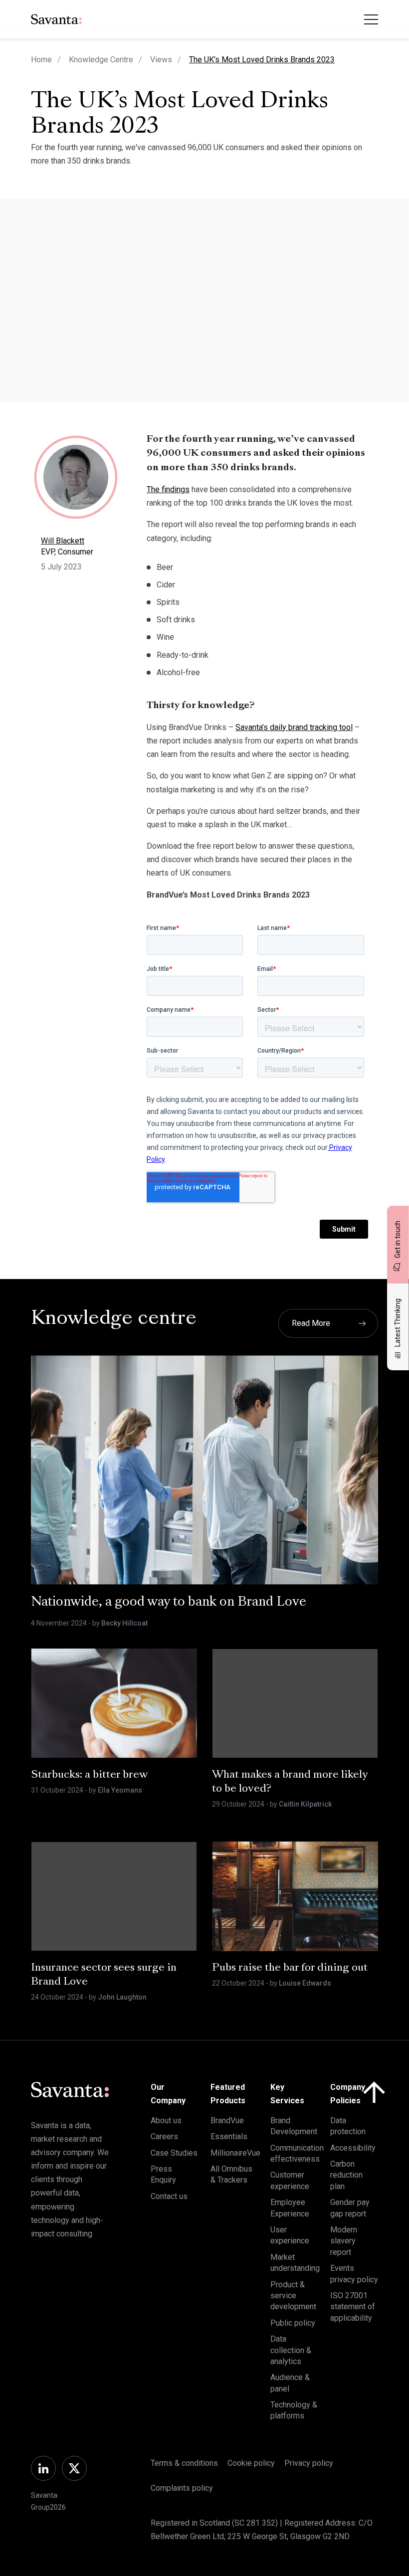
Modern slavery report (344, 2241)
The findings (168, 489)
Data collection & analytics (291, 2350)
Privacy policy (309, 2463)
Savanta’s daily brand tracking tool (294, 727)
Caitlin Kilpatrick (305, 1804)
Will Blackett (63, 541)
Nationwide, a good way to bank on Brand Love (169, 1603)
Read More (311, 1323)
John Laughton (122, 1997)
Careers (164, 2136)
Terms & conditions (184, 2463)
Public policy (293, 2323)
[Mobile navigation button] (371, 19)
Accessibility (353, 2148)
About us (166, 2120)
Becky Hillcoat (124, 1623)
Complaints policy (182, 2488)
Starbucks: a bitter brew (90, 1775)
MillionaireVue (235, 2153)
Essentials (229, 2136)
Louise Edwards (305, 1983)
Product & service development (293, 2296)
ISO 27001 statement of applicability (353, 2307)
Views (161, 60)
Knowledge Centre (101, 60)
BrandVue (227, 2120)
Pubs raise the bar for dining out (290, 1968)
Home (41, 60)
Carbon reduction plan (346, 2175)
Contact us (169, 2196)
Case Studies (174, 2153)
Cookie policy (251, 2463)
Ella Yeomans (120, 1790)
